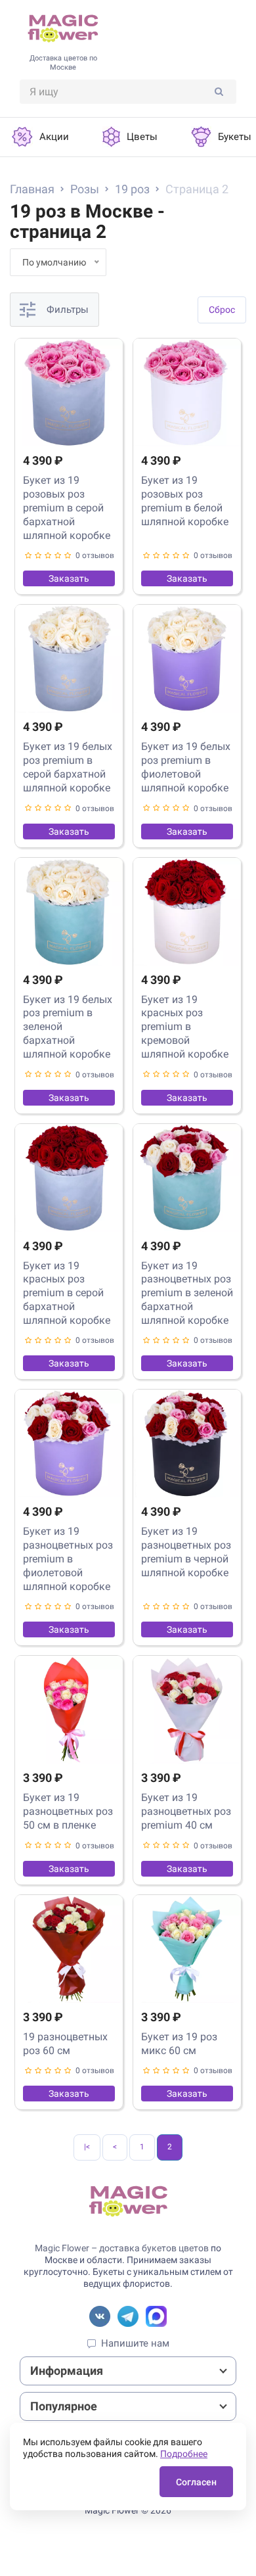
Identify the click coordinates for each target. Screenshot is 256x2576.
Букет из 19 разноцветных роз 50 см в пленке (68, 1811)
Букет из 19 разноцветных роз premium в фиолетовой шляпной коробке (68, 1558)
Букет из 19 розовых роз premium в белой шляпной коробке (185, 501)
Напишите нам (135, 2343)
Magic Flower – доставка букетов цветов (122, 2248)
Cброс (222, 310)
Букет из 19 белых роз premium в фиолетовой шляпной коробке (186, 767)
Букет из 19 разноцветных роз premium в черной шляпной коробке (186, 1552)
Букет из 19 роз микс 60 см (179, 2044)
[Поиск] (219, 92)
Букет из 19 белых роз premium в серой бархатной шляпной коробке (68, 767)
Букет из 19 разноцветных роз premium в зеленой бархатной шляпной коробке (187, 1293)
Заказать (69, 578)
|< (87, 2147)
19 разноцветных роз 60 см (65, 2044)
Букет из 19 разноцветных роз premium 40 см (186, 1811)
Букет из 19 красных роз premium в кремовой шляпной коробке (185, 1027)
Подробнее (184, 2454)
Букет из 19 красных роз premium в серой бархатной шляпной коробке (67, 1293)
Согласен (196, 2482)
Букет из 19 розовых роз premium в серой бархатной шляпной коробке (67, 507)
